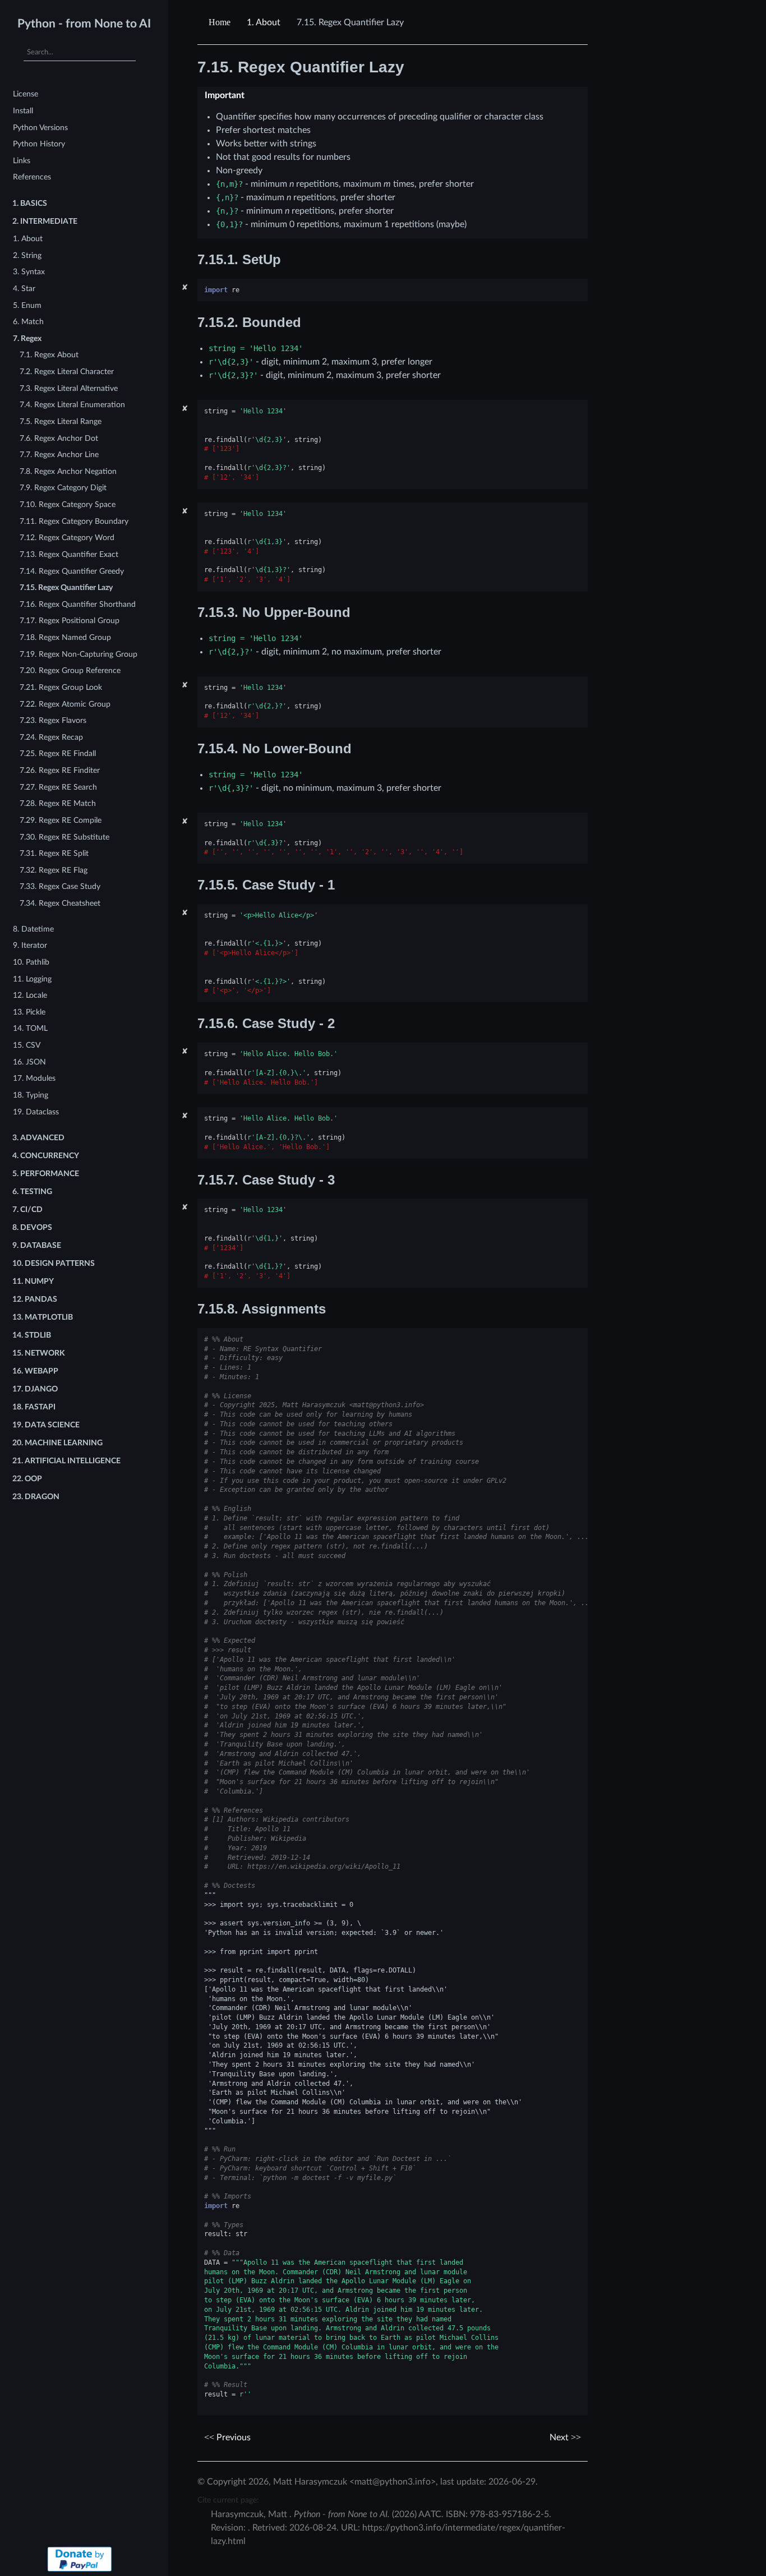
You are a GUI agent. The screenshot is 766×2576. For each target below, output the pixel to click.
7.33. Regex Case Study (60, 886)
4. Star (24, 289)
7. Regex (27, 338)
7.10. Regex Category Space (68, 504)
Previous (232, 2437)
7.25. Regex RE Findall (58, 754)
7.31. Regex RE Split (54, 853)
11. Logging (32, 979)
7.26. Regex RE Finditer (60, 770)
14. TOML (30, 1028)
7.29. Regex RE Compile (61, 820)
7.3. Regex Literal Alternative (69, 388)
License (26, 94)
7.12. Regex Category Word (67, 538)
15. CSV (27, 1045)
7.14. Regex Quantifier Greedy (72, 571)
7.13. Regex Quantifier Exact (69, 554)
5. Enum (27, 305)
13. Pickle (29, 1012)
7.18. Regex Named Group (65, 637)
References (32, 177)
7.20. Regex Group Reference (70, 671)
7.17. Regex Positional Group (70, 621)
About (264, 22)
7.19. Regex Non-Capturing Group (79, 654)
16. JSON (29, 1062)
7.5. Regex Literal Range (61, 421)
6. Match (28, 322)
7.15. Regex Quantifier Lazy (66, 587)
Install (23, 111)
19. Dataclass (36, 1112)
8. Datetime (33, 929)
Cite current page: (228, 2500)
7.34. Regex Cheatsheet (60, 903)
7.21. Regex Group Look (61, 687)
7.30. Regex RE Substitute (64, 837)
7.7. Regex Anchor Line (59, 455)
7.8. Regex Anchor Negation (68, 471)
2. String (27, 255)
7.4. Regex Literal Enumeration (72, 405)
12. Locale (30, 995)
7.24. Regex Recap (51, 737)
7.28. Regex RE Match (58, 803)
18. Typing (31, 1095)
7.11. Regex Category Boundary (74, 521)
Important (225, 95)
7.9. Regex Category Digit (63, 488)
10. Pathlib (31, 962)
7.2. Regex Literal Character (67, 372)
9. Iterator (30, 945)
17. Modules (34, 1078)
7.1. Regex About (49, 355)
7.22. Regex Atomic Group (65, 704)
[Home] (221, 22)
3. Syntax (29, 272)
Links (22, 161)
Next (560, 2437)
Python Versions (40, 128)
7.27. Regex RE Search (58, 787)
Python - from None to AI (84, 24)
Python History (39, 144)
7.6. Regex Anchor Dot (59, 438)
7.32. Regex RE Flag (54, 870)
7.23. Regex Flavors (53, 720)
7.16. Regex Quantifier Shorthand (78, 604)
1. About (28, 239)
